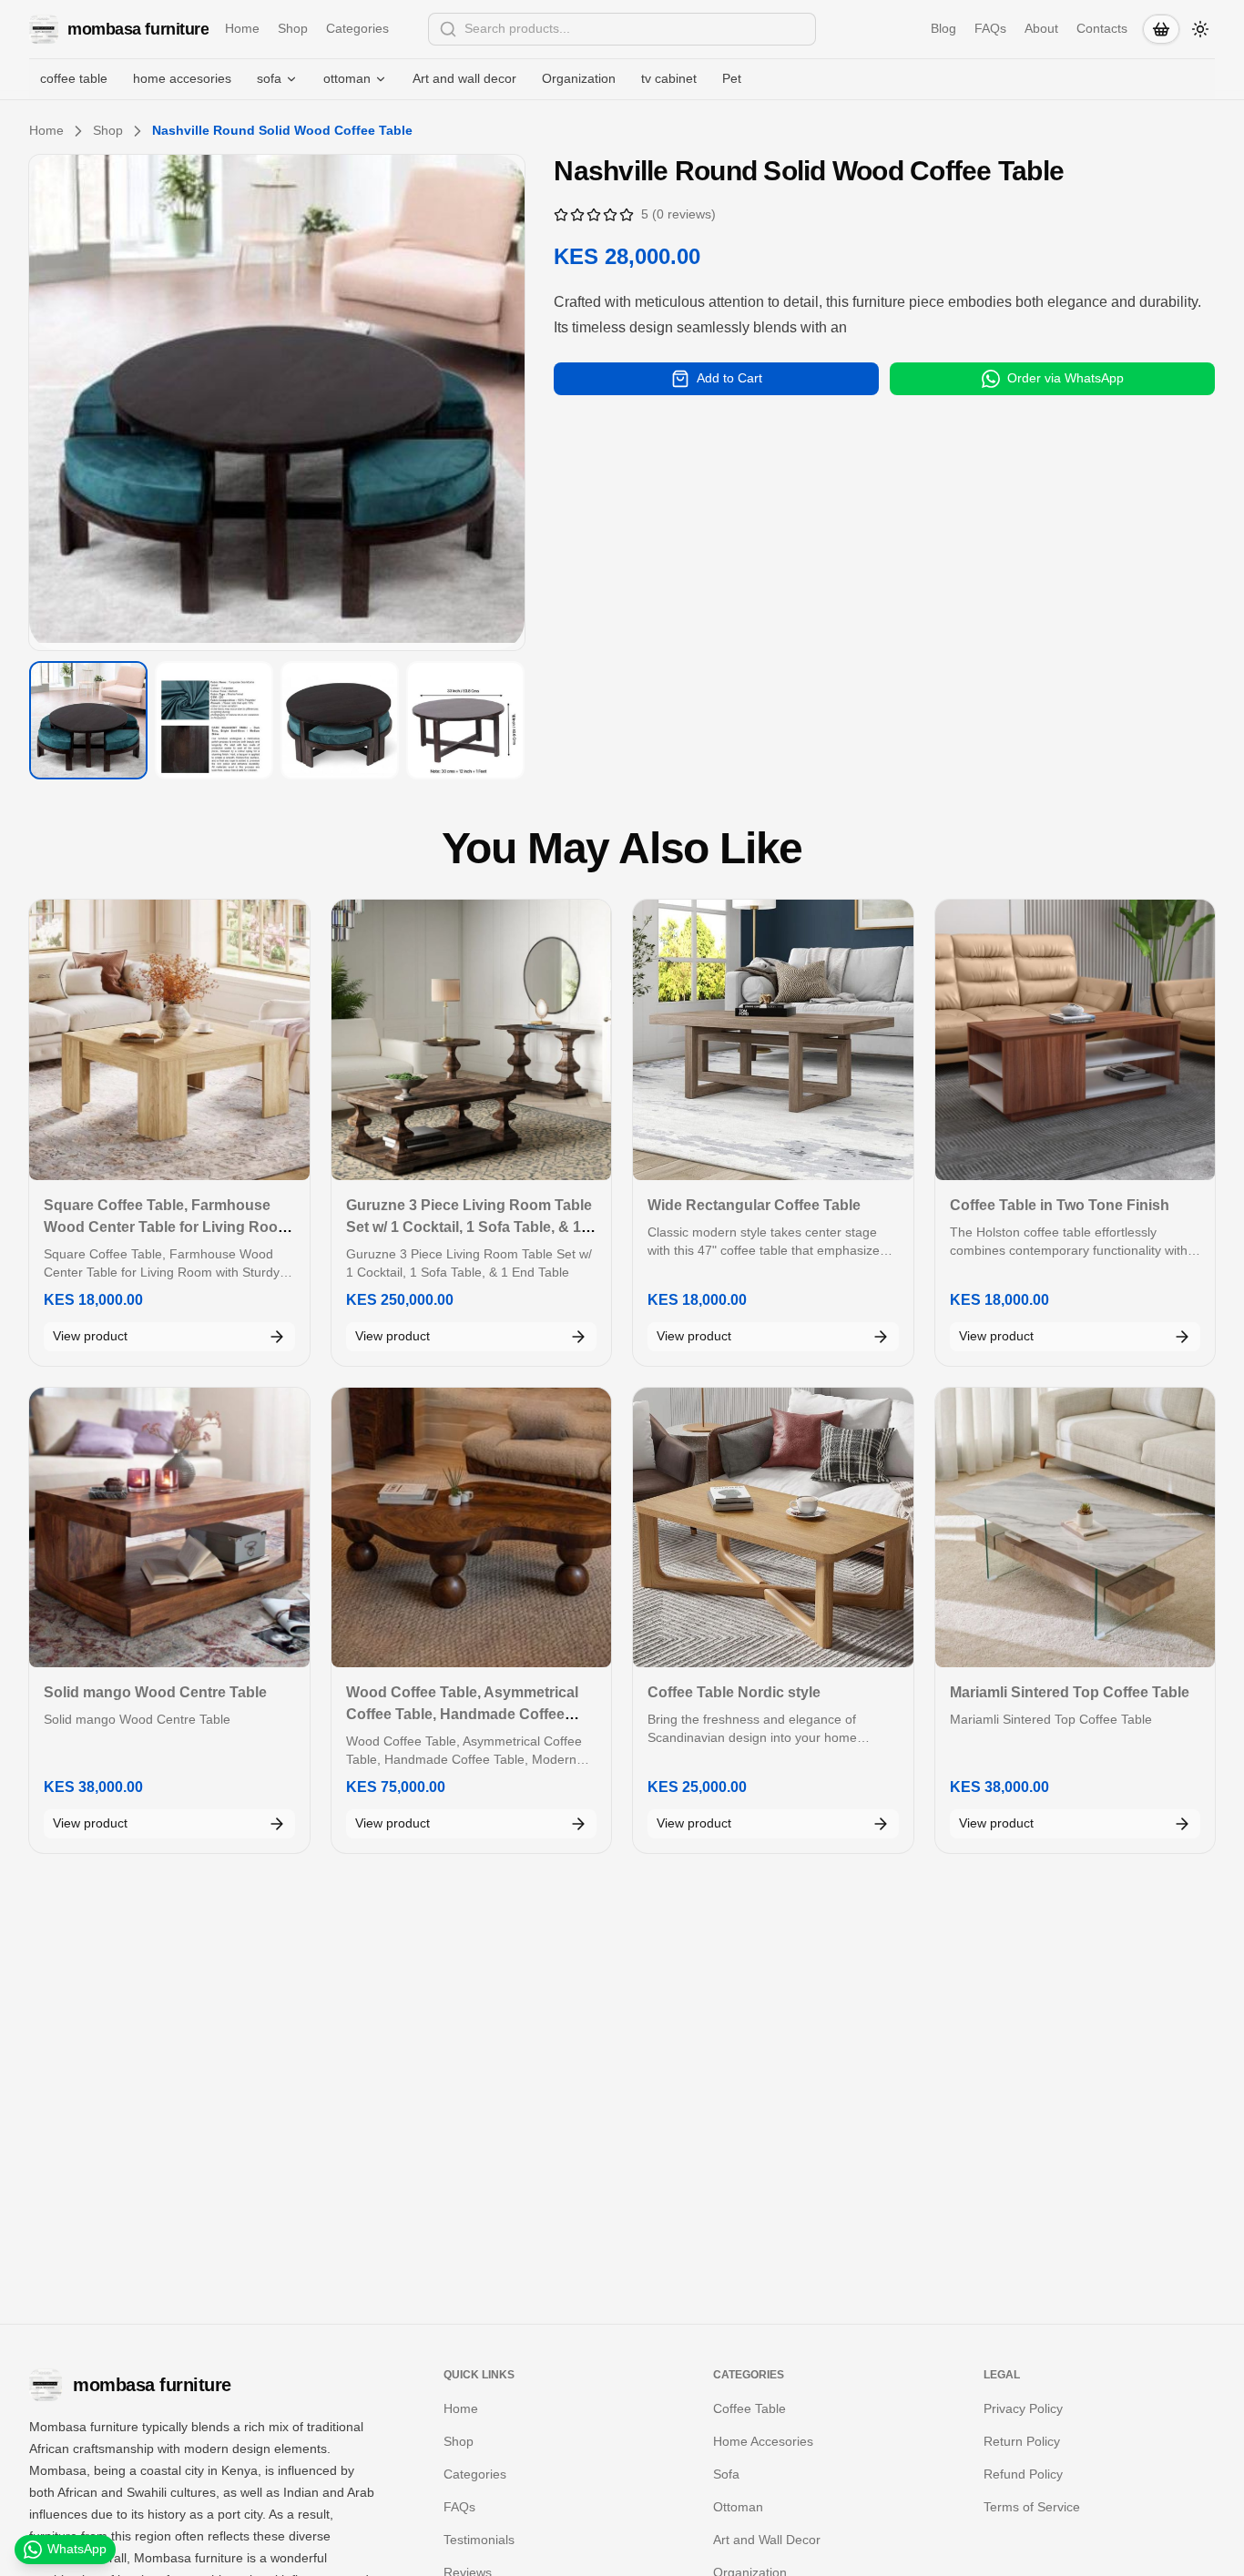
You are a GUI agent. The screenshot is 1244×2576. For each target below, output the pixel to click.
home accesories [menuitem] (182, 78)
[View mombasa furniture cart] (1161, 29)
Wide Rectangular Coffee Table (754, 1205)
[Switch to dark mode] (1200, 29)
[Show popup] (811, 29)
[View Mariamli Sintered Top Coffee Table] (1076, 1528)
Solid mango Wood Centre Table (155, 1692)
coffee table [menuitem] (74, 78)
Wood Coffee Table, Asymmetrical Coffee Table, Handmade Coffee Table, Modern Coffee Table (462, 1714)
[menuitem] (277, 79)
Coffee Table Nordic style (734, 1692)
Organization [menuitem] (579, 78)
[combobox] (622, 29)
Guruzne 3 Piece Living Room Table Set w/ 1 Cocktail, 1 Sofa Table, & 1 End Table (469, 1227)
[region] (277, 402)
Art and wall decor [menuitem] (464, 78)
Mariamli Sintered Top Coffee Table (1070, 1692)
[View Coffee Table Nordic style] (773, 1528)
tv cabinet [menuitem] (669, 78)
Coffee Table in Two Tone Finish (1060, 1205)
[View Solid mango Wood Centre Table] (169, 1528)
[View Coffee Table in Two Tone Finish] (1076, 1040)
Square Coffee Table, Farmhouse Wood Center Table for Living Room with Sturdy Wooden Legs (167, 1227)
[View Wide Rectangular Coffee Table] (773, 1040)
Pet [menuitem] (732, 78)
